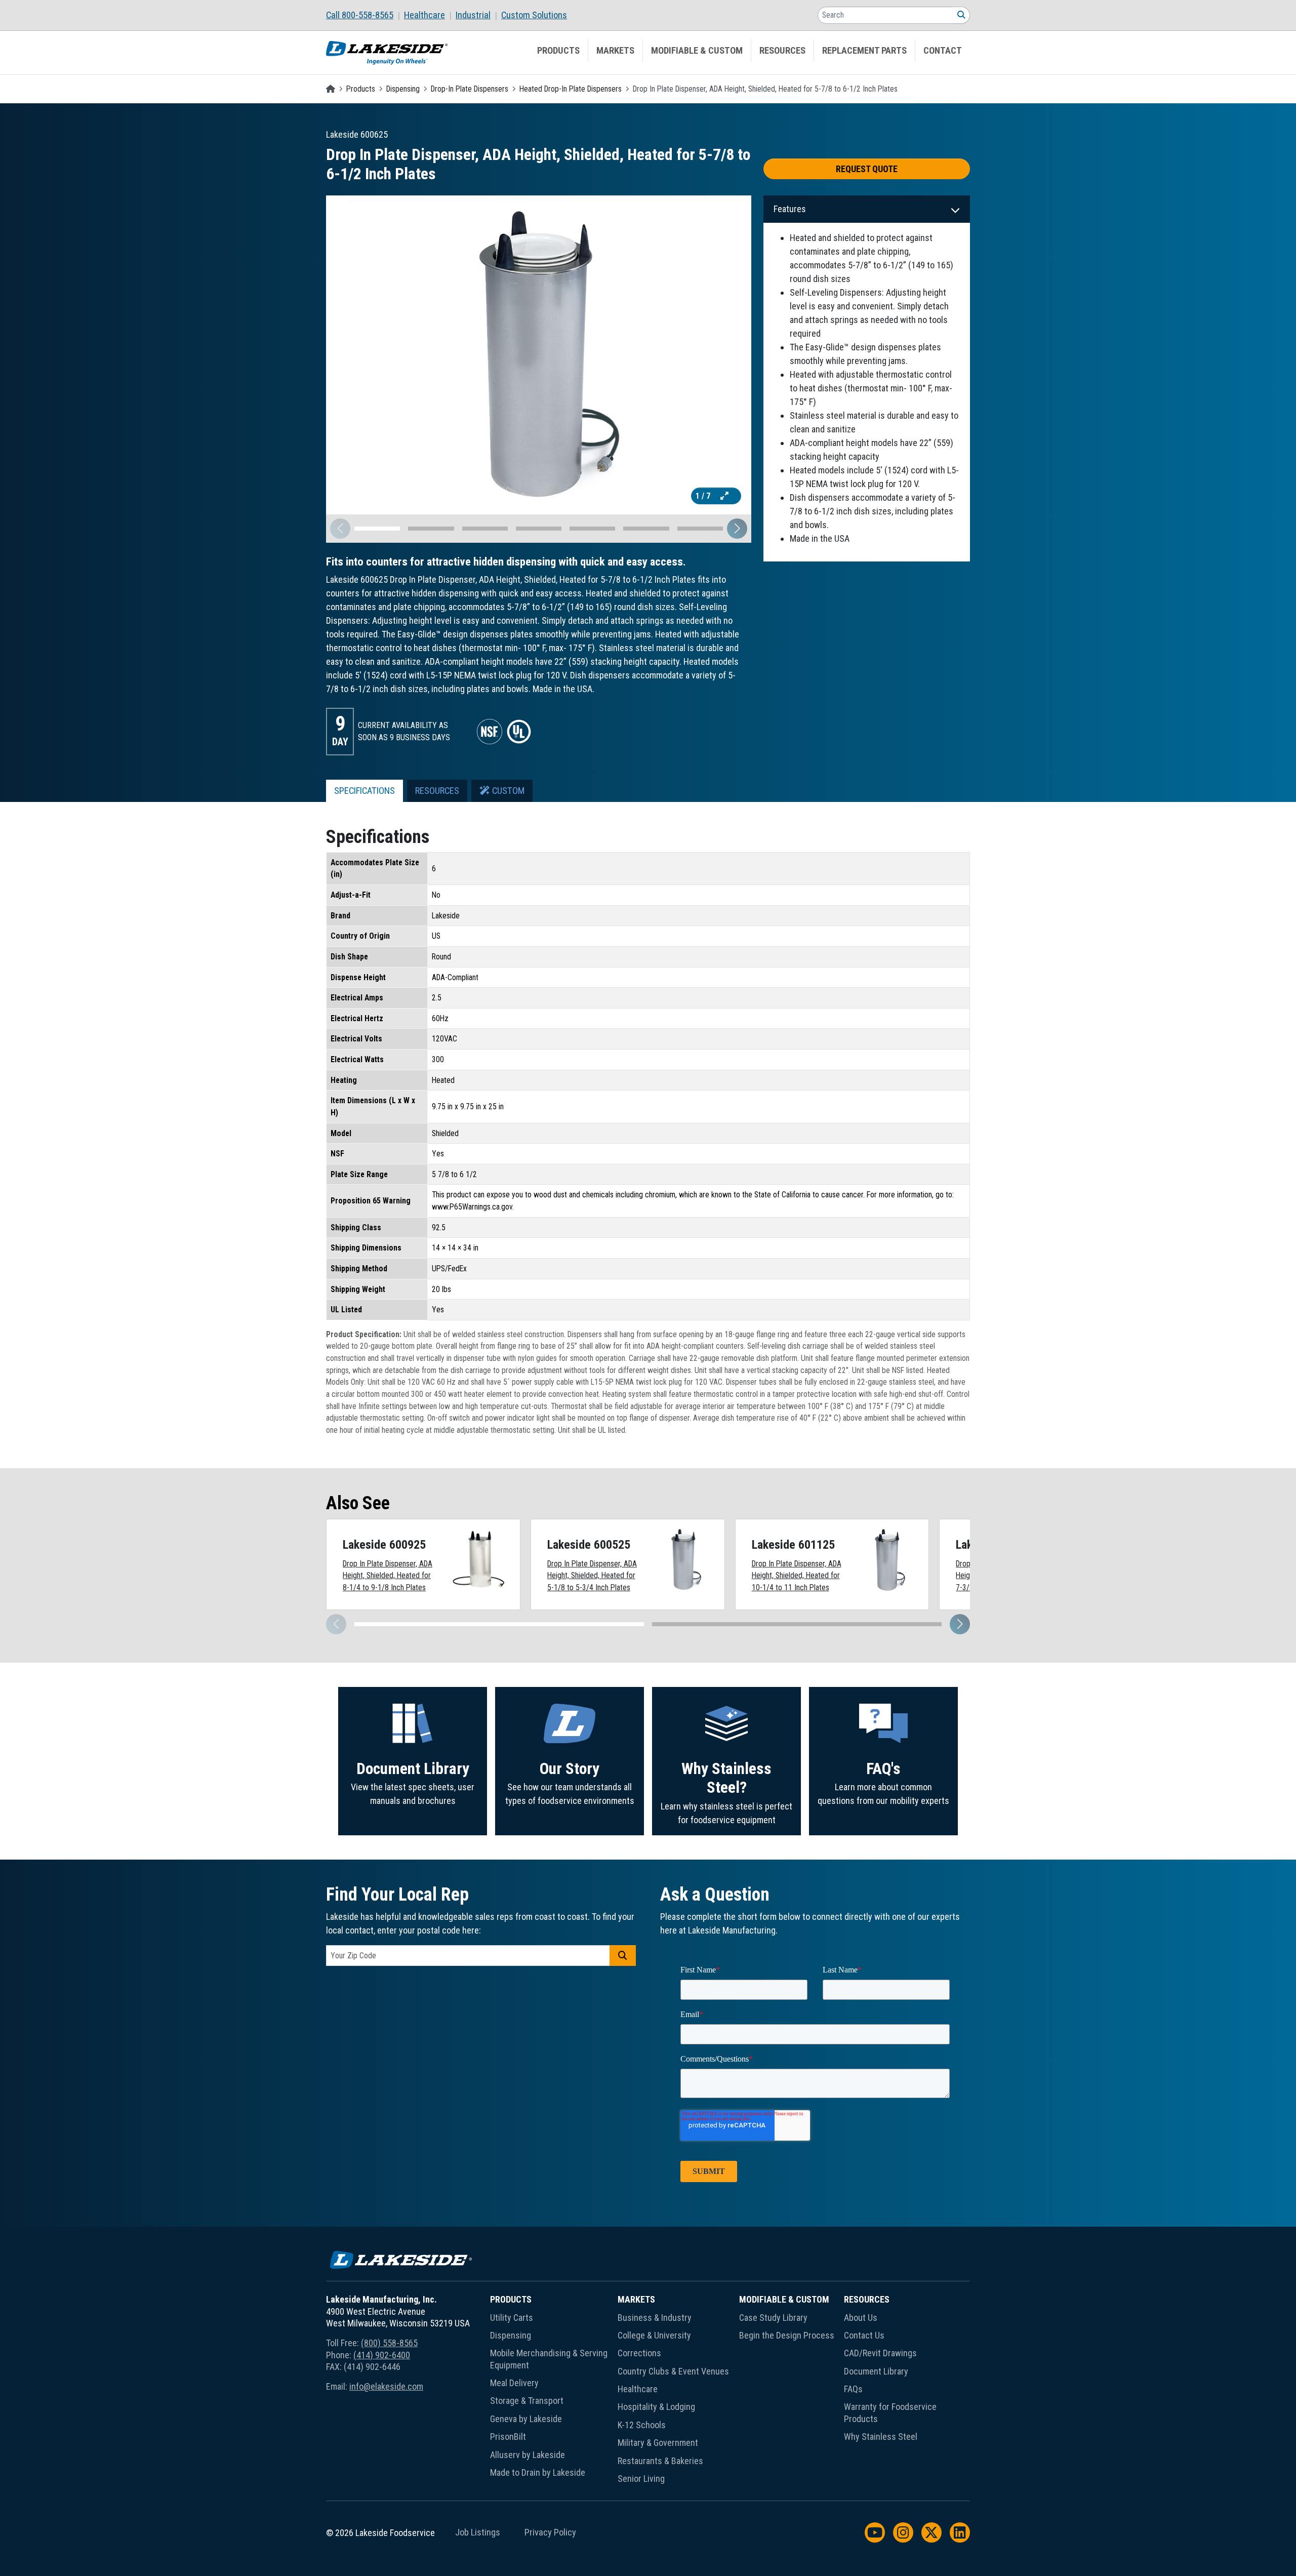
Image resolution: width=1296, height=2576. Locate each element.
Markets (615, 51)
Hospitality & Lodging (656, 2407)
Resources (782, 51)
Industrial (473, 15)
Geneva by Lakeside (526, 2419)
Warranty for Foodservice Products (890, 2412)
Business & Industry (655, 2318)
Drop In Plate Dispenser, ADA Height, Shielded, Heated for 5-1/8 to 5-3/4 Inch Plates (592, 1576)
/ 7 (704, 496)
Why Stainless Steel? (726, 1778)
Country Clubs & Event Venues (673, 2371)
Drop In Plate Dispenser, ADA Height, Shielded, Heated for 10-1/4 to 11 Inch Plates (797, 1576)
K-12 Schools (642, 2425)
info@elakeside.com (386, 2386)
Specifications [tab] (364, 791)
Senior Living (641, 2479)
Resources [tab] (437, 791)
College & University (654, 2335)
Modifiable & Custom (697, 51)
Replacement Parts (864, 51)
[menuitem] (365, 15)
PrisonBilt (508, 2437)
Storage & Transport (527, 2401)
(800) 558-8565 (389, 2343)
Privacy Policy (550, 2532)
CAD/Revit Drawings (880, 2353)
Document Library (413, 1769)
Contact (943, 51)
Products (558, 51)
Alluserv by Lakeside (528, 2455)
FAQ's (883, 1769)
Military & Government (658, 2443)
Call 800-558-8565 (360, 15)
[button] (737, 529)
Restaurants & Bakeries (660, 2461)
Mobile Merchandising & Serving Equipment (549, 2359)
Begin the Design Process (787, 2335)
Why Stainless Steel (881, 2437)
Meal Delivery (514, 2383)
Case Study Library (773, 2318)
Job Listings (478, 2532)
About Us (861, 2318)
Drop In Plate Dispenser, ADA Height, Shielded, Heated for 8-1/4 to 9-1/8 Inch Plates (388, 1576)
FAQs (853, 2389)
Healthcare (424, 15)
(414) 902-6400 (382, 2355)
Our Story (570, 1769)
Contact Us (864, 2335)
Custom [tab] (507, 791)
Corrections (639, 2353)
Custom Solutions (534, 15)
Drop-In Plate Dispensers (470, 89)
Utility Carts (512, 2318)
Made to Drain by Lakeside (538, 2472)
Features (790, 209)
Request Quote (867, 169)
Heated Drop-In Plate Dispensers (571, 89)
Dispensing (403, 89)
